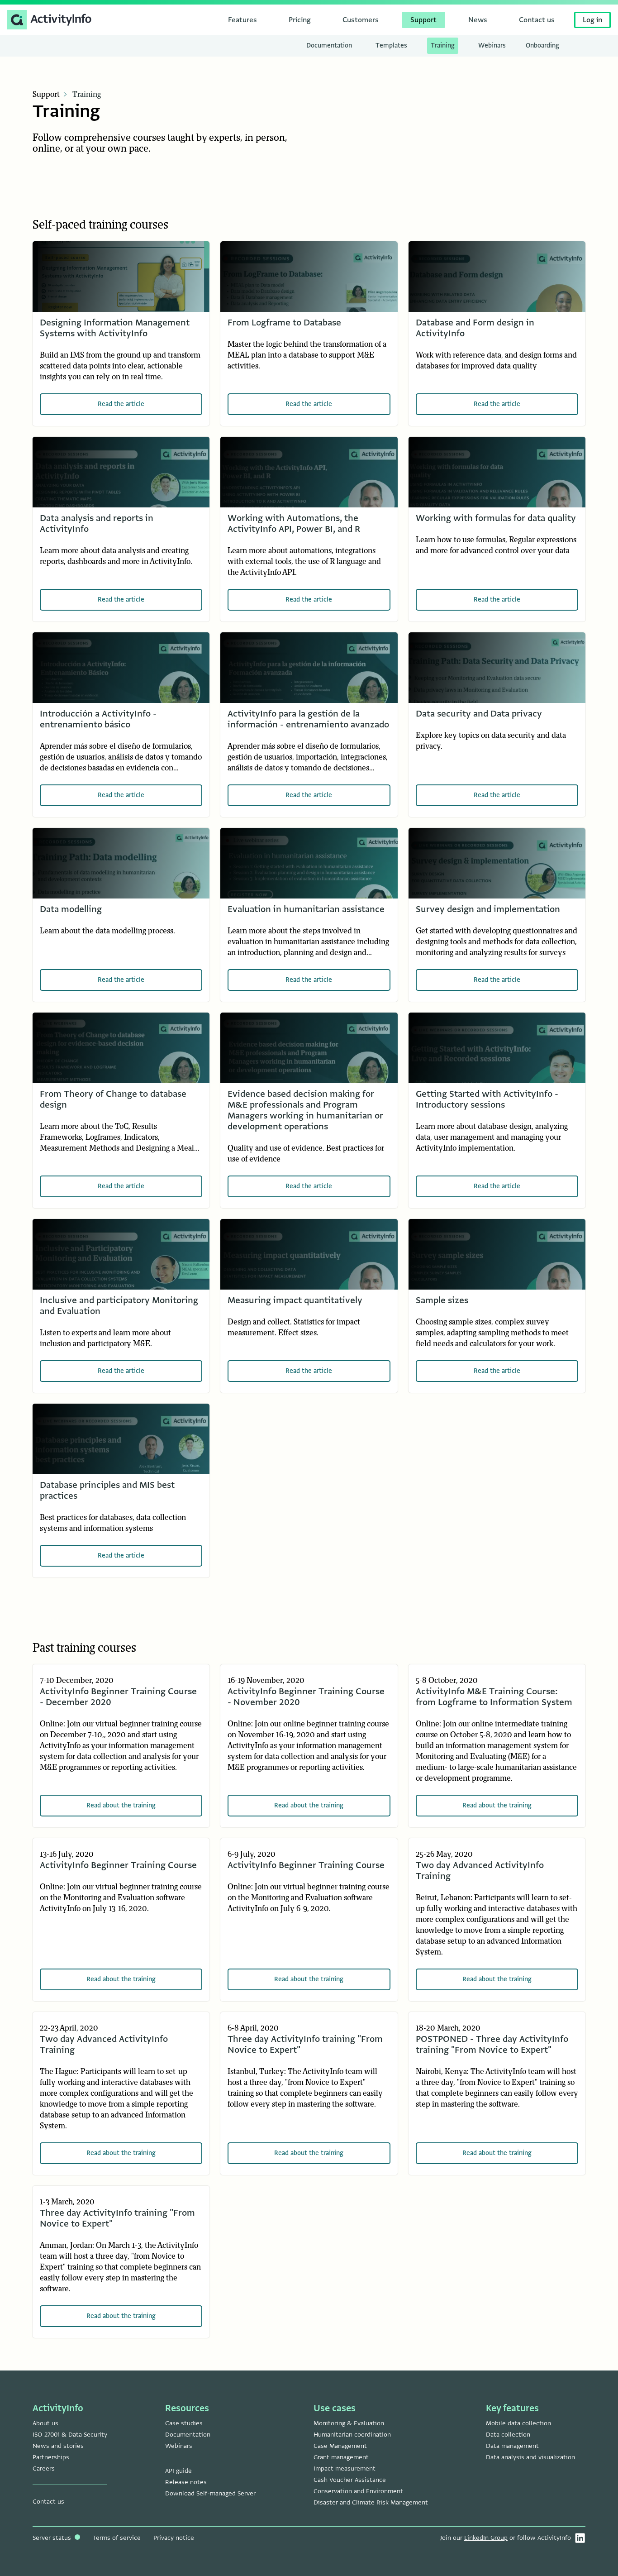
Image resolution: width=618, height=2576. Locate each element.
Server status (53, 2538)
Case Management (340, 2446)
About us (45, 2423)
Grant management (341, 2457)
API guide (178, 2471)
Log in (592, 20)
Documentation (188, 2435)
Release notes (186, 2482)
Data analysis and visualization (530, 2457)
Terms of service (117, 2538)
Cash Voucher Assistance (350, 2480)
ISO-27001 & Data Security (70, 2435)
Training (87, 95)
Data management (512, 2446)
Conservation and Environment (358, 2491)
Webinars (179, 2446)
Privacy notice (174, 2538)
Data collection (508, 2435)
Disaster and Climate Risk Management (371, 2502)
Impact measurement (345, 2468)
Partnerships (51, 2457)
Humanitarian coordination (352, 2435)
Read (121, 404)
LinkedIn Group (486, 2538)
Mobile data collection (518, 2423)
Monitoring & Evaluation (349, 2423)
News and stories (58, 2446)
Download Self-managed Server (210, 2493)
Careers (44, 2468)
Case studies (184, 2423)
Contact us (48, 2502)
